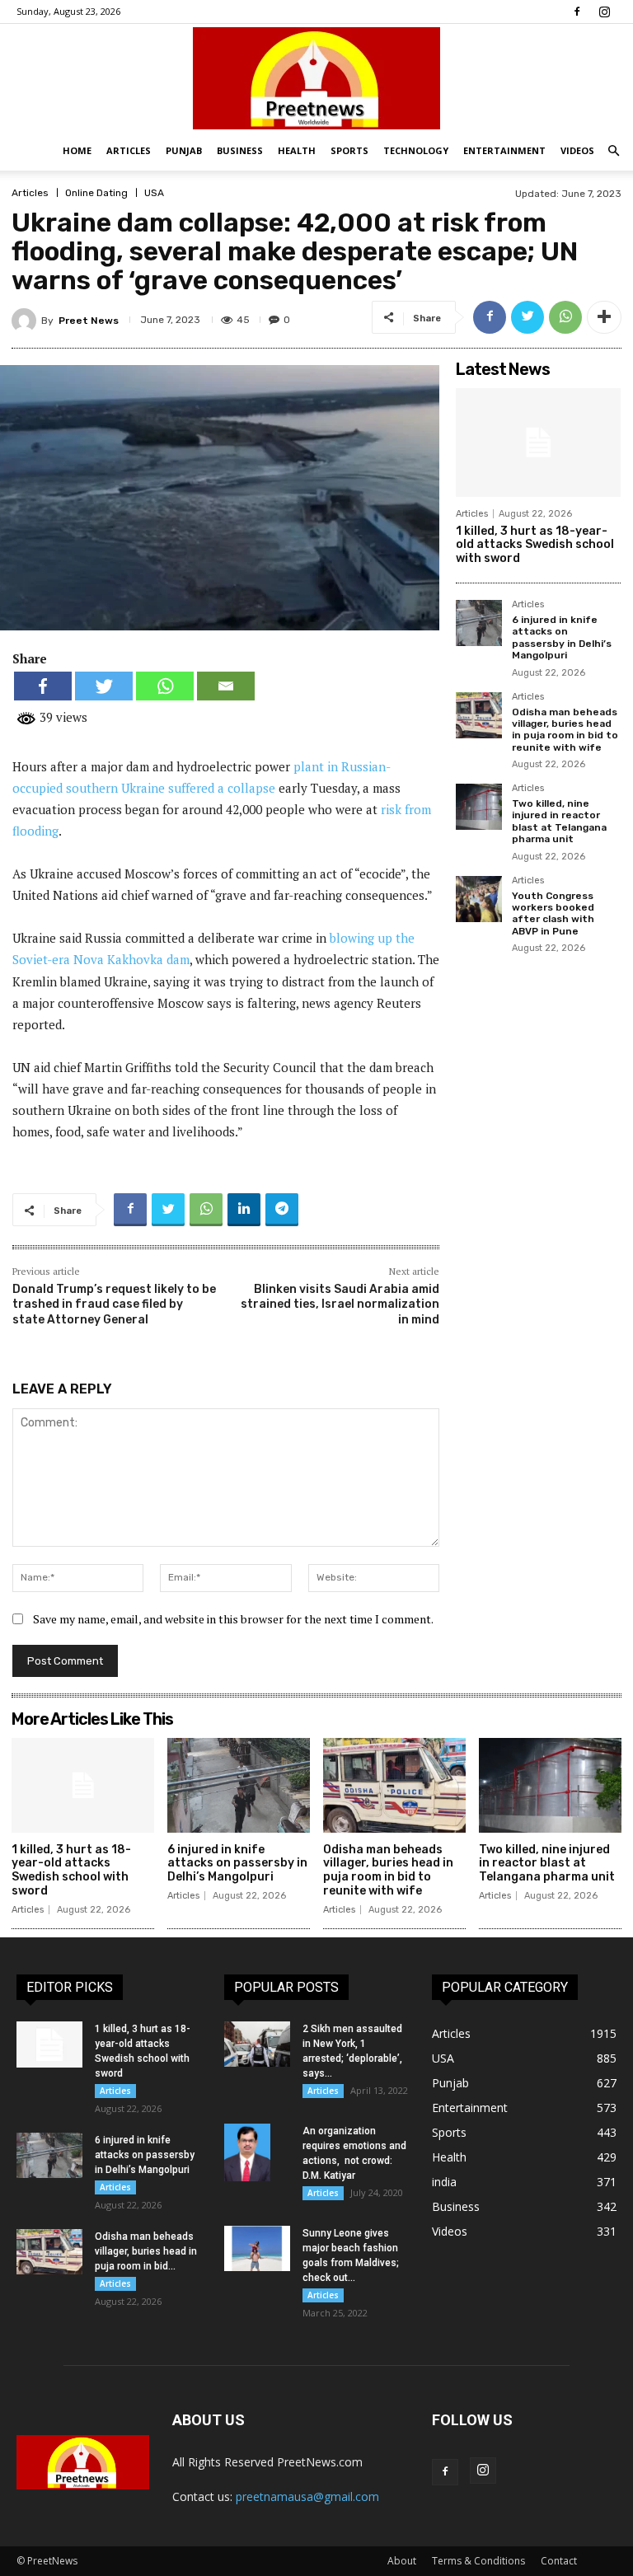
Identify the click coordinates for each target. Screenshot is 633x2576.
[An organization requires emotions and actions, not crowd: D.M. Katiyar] (257, 2152)
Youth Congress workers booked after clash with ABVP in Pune (553, 913)
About (402, 2561)
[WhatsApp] (565, 317)
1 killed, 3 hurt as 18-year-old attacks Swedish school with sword (535, 545)
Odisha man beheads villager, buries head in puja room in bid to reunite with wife (565, 730)
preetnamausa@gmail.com (307, 2496)
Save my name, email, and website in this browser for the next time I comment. (233, 1619)
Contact (559, 2561)
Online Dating (96, 193)
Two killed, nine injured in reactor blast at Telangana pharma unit (559, 821)
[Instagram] (604, 12)
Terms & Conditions (478, 2561)
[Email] (226, 686)
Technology (416, 150)
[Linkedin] (244, 1210)
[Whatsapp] (165, 686)
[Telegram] (282, 1210)
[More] (604, 317)
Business (240, 150)
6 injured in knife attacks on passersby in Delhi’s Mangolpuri (562, 637)
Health (297, 150)
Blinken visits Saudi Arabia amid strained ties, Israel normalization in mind (340, 1304)
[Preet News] (316, 78)
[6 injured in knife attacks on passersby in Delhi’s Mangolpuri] (479, 623)
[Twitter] (527, 317)
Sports (349, 150)
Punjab (184, 150)
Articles (129, 150)
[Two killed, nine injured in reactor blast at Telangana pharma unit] (479, 807)
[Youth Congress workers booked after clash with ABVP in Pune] (479, 899)
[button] (613, 151)
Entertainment (504, 150)
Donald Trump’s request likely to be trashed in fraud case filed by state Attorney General (114, 1304)
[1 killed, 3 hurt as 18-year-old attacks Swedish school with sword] (538, 443)
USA (154, 193)
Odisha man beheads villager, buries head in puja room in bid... (146, 2251)
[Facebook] (577, 12)
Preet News (89, 321)
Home (77, 150)
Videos (577, 150)
